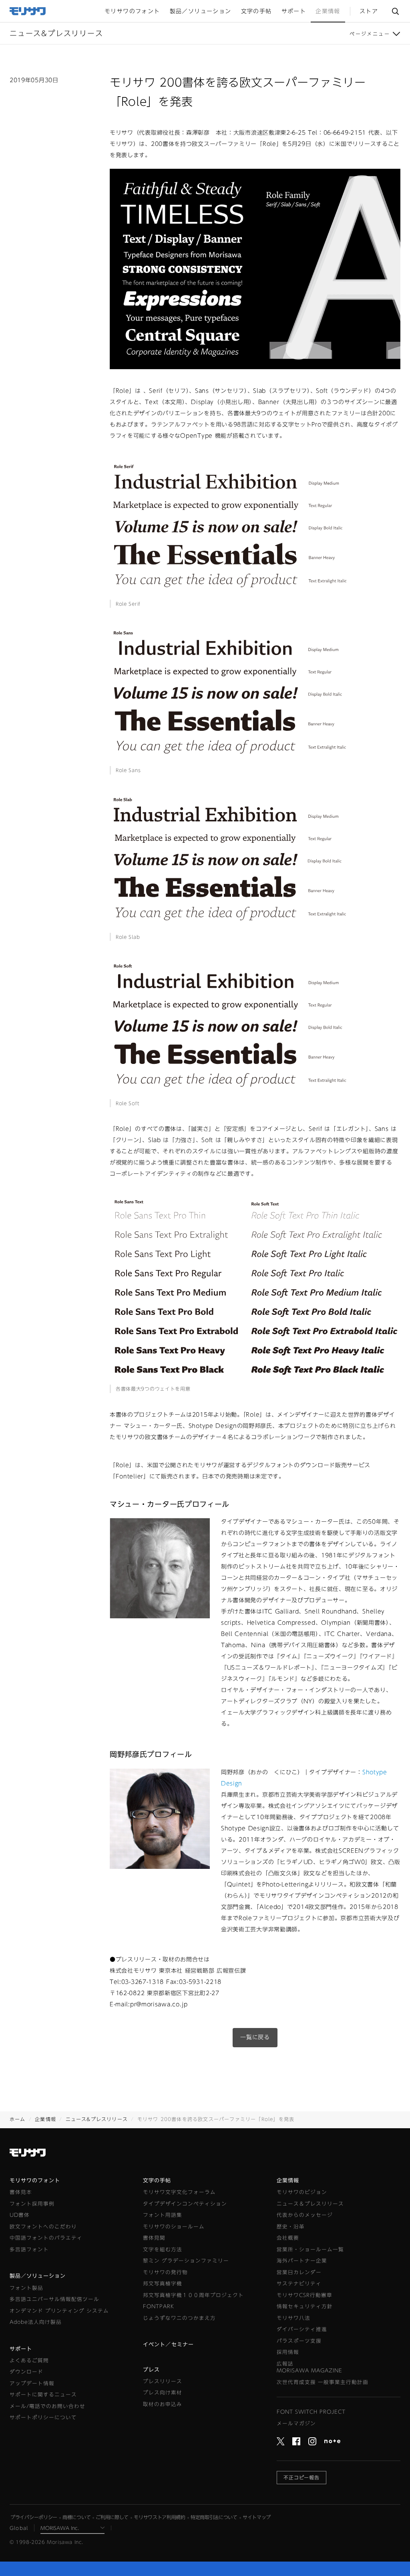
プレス (151, 2370)
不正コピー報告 (302, 2477)
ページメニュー (370, 34)
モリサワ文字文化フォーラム (179, 2192)
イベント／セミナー (168, 2344)
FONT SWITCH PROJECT (311, 2412)
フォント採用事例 (32, 2204)
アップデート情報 (32, 2383)
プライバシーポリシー (34, 2517)
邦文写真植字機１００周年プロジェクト (193, 2295)
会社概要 (288, 2238)
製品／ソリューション (38, 2276)
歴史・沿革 (291, 2227)
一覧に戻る (255, 2037)
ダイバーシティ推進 (302, 2329)
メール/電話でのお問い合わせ (47, 2406)
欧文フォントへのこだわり (43, 2227)
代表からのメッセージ (305, 2215)
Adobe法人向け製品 (36, 2322)
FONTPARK (159, 2306)
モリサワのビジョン (302, 2192)
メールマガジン (296, 2423)
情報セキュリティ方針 (305, 2306)
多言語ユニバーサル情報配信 (54, 2299)
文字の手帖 (157, 2181)
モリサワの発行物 (165, 2272)
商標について (76, 2517)
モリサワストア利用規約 (160, 2517)
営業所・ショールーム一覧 (310, 2249)
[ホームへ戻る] (28, 10)
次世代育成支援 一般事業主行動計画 (323, 2382)
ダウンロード (26, 2372)
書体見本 (21, 2192)
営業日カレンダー (299, 2272)
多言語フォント (29, 2249)
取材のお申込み (163, 2404)
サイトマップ (257, 2517)
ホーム (18, 2119)
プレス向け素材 (163, 2393)
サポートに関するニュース (43, 2395)
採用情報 (288, 2352)
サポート (21, 2349)
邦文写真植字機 (163, 2284)
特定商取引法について (214, 2517)
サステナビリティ (299, 2284)
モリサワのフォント (35, 2181)
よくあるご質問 (29, 2361)
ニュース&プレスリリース (97, 2119)
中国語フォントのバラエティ (46, 2238)
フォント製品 (26, 2288)
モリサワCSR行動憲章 (304, 2295)
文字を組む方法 (163, 2249)
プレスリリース (163, 2381)
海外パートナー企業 (302, 2261)
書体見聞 (154, 2238)
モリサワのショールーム (174, 2227)
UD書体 (20, 2215)
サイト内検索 (395, 11)
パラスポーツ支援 (299, 2341)
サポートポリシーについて (43, 2417)
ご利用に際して (112, 2517)
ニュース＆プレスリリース (310, 2204)
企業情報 (45, 2119)
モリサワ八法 (293, 2318)
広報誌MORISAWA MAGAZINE (310, 2367)
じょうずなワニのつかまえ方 (179, 2318)
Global (19, 2528)
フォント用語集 (163, 2215)
